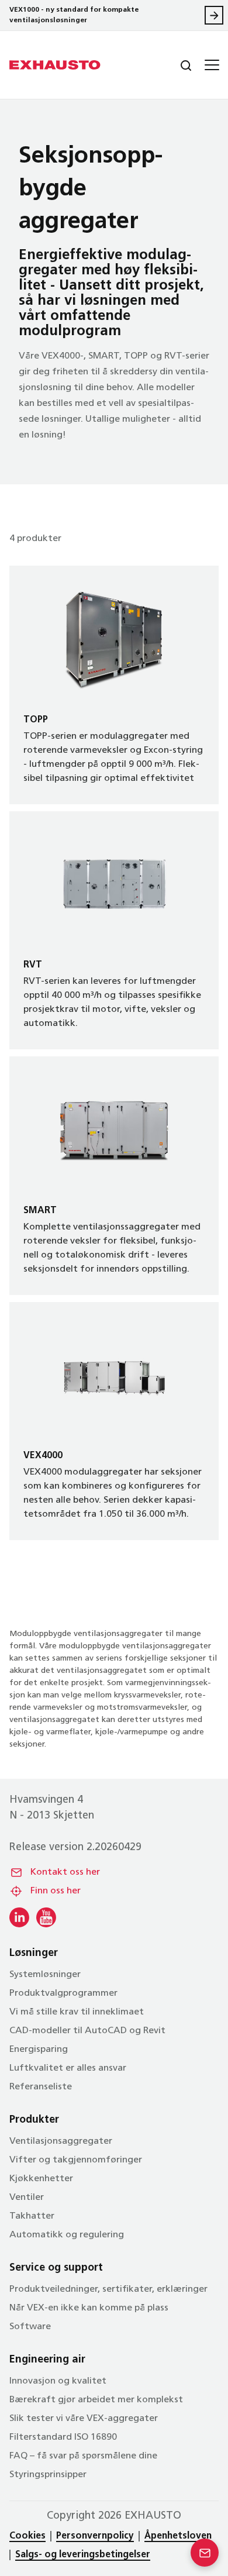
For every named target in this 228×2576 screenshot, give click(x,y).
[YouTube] (46, 1917)
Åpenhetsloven (178, 2536)
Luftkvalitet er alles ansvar (68, 2068)
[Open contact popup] (205, 2553)
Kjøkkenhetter (41, 2179)
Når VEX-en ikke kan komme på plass (89, 2308)
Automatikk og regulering (67, 2235)
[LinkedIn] (19, 1917)
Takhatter (32, 2216)
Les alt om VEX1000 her (214, 15)
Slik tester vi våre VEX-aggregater (84, 2419)
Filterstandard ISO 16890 (63, 2437)
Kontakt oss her (65, 1872)
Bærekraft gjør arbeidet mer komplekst (96, 2400)
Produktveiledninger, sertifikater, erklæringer (108, 2289)
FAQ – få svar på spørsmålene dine (83, 2456)
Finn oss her (56, 1891)
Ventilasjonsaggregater (61, 2141)
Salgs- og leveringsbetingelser (83, 2555)
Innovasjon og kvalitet (58, 2381)
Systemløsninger (45, 1975)
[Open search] (177, 65)
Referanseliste (41, 2087)
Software (30, 2327)
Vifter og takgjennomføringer (76, 2160)
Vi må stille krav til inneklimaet (77, 2012)
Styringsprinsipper (48, 2475)
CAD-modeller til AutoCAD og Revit (87, 2031)
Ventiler (27, 2198)
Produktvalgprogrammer (63, 1993)
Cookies (27, 2536)
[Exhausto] (55, 65)
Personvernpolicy (95, 2536)
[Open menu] (210, 65)
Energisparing (39, 2050)
